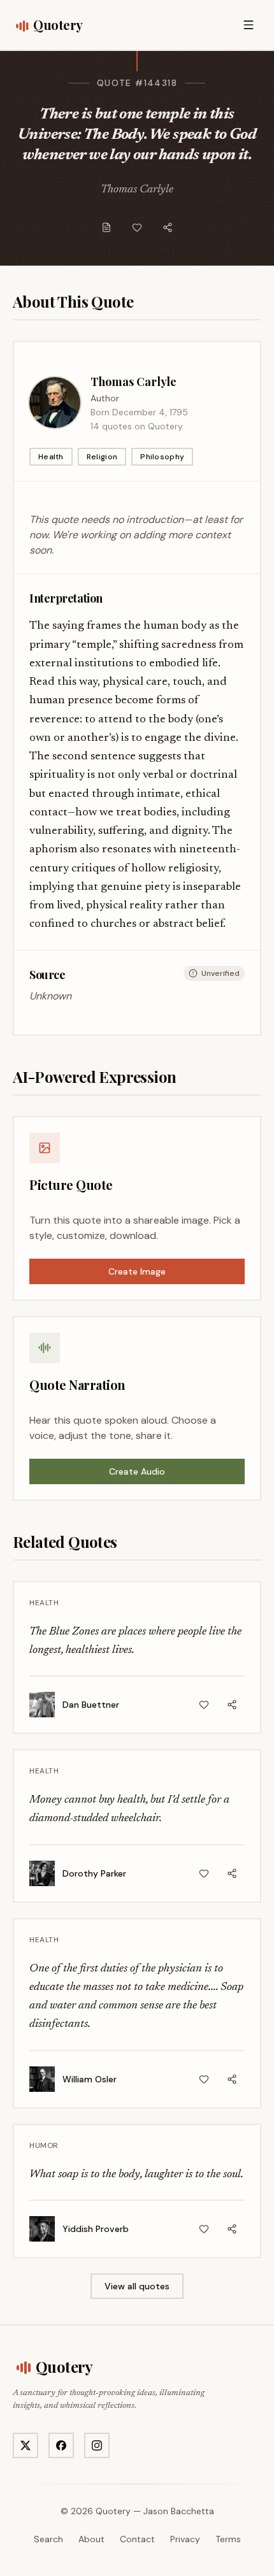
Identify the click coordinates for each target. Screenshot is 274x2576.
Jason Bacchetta (179, 2511)
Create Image (137, 1271)
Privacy (185, 2539)
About (91, 2539)
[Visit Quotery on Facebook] (61, 2445)
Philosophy (162, 457)
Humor (44, 2145)
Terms (228, 2539)
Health (51, 457)
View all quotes (137, 2286)
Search (48, 2539)
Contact (137, 2539)
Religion (102, 457)
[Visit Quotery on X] (25, 2445)
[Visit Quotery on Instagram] (97, 2445)
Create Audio (137, 1471)
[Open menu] (249, 25)
